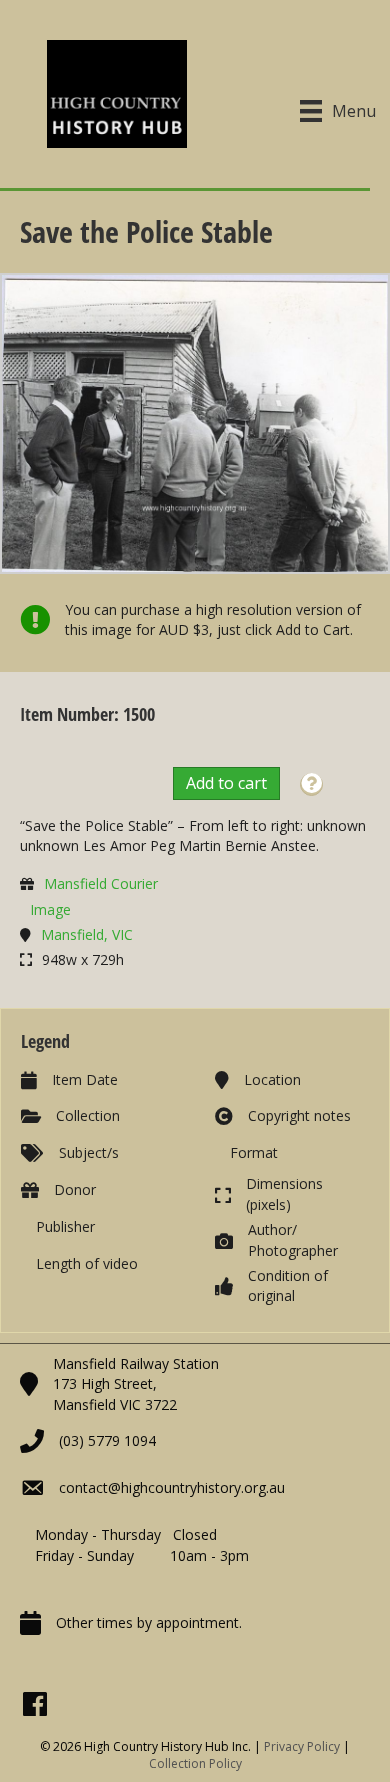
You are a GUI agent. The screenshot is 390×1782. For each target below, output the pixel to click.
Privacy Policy (302, 1746)
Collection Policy (195, 1763)
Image (50, 909)
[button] (311, 784)
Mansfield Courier (101, 883)
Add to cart (226, 783)
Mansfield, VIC (87, 934)
